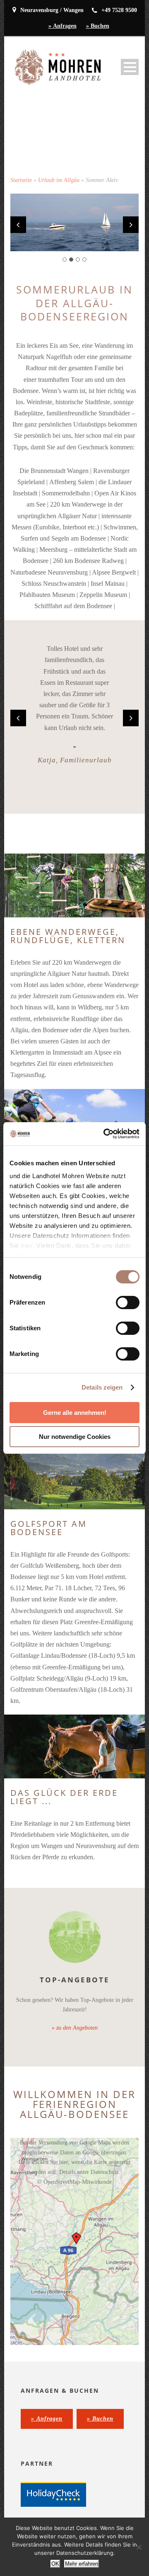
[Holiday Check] (53, 2494)
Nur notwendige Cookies (75, 1437)
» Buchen (98, 26)
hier (27, 1246)
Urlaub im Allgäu (59, 180)
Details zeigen (102, 1387)
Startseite (21, 180)
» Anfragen (62, 26)
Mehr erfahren (82, 2564)
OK (55, 2564)
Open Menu (130, 67)
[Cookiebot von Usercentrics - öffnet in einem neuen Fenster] (105, 1134)
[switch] (128, 1303)
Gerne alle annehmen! (75, 1413)
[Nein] (139, 2547)
